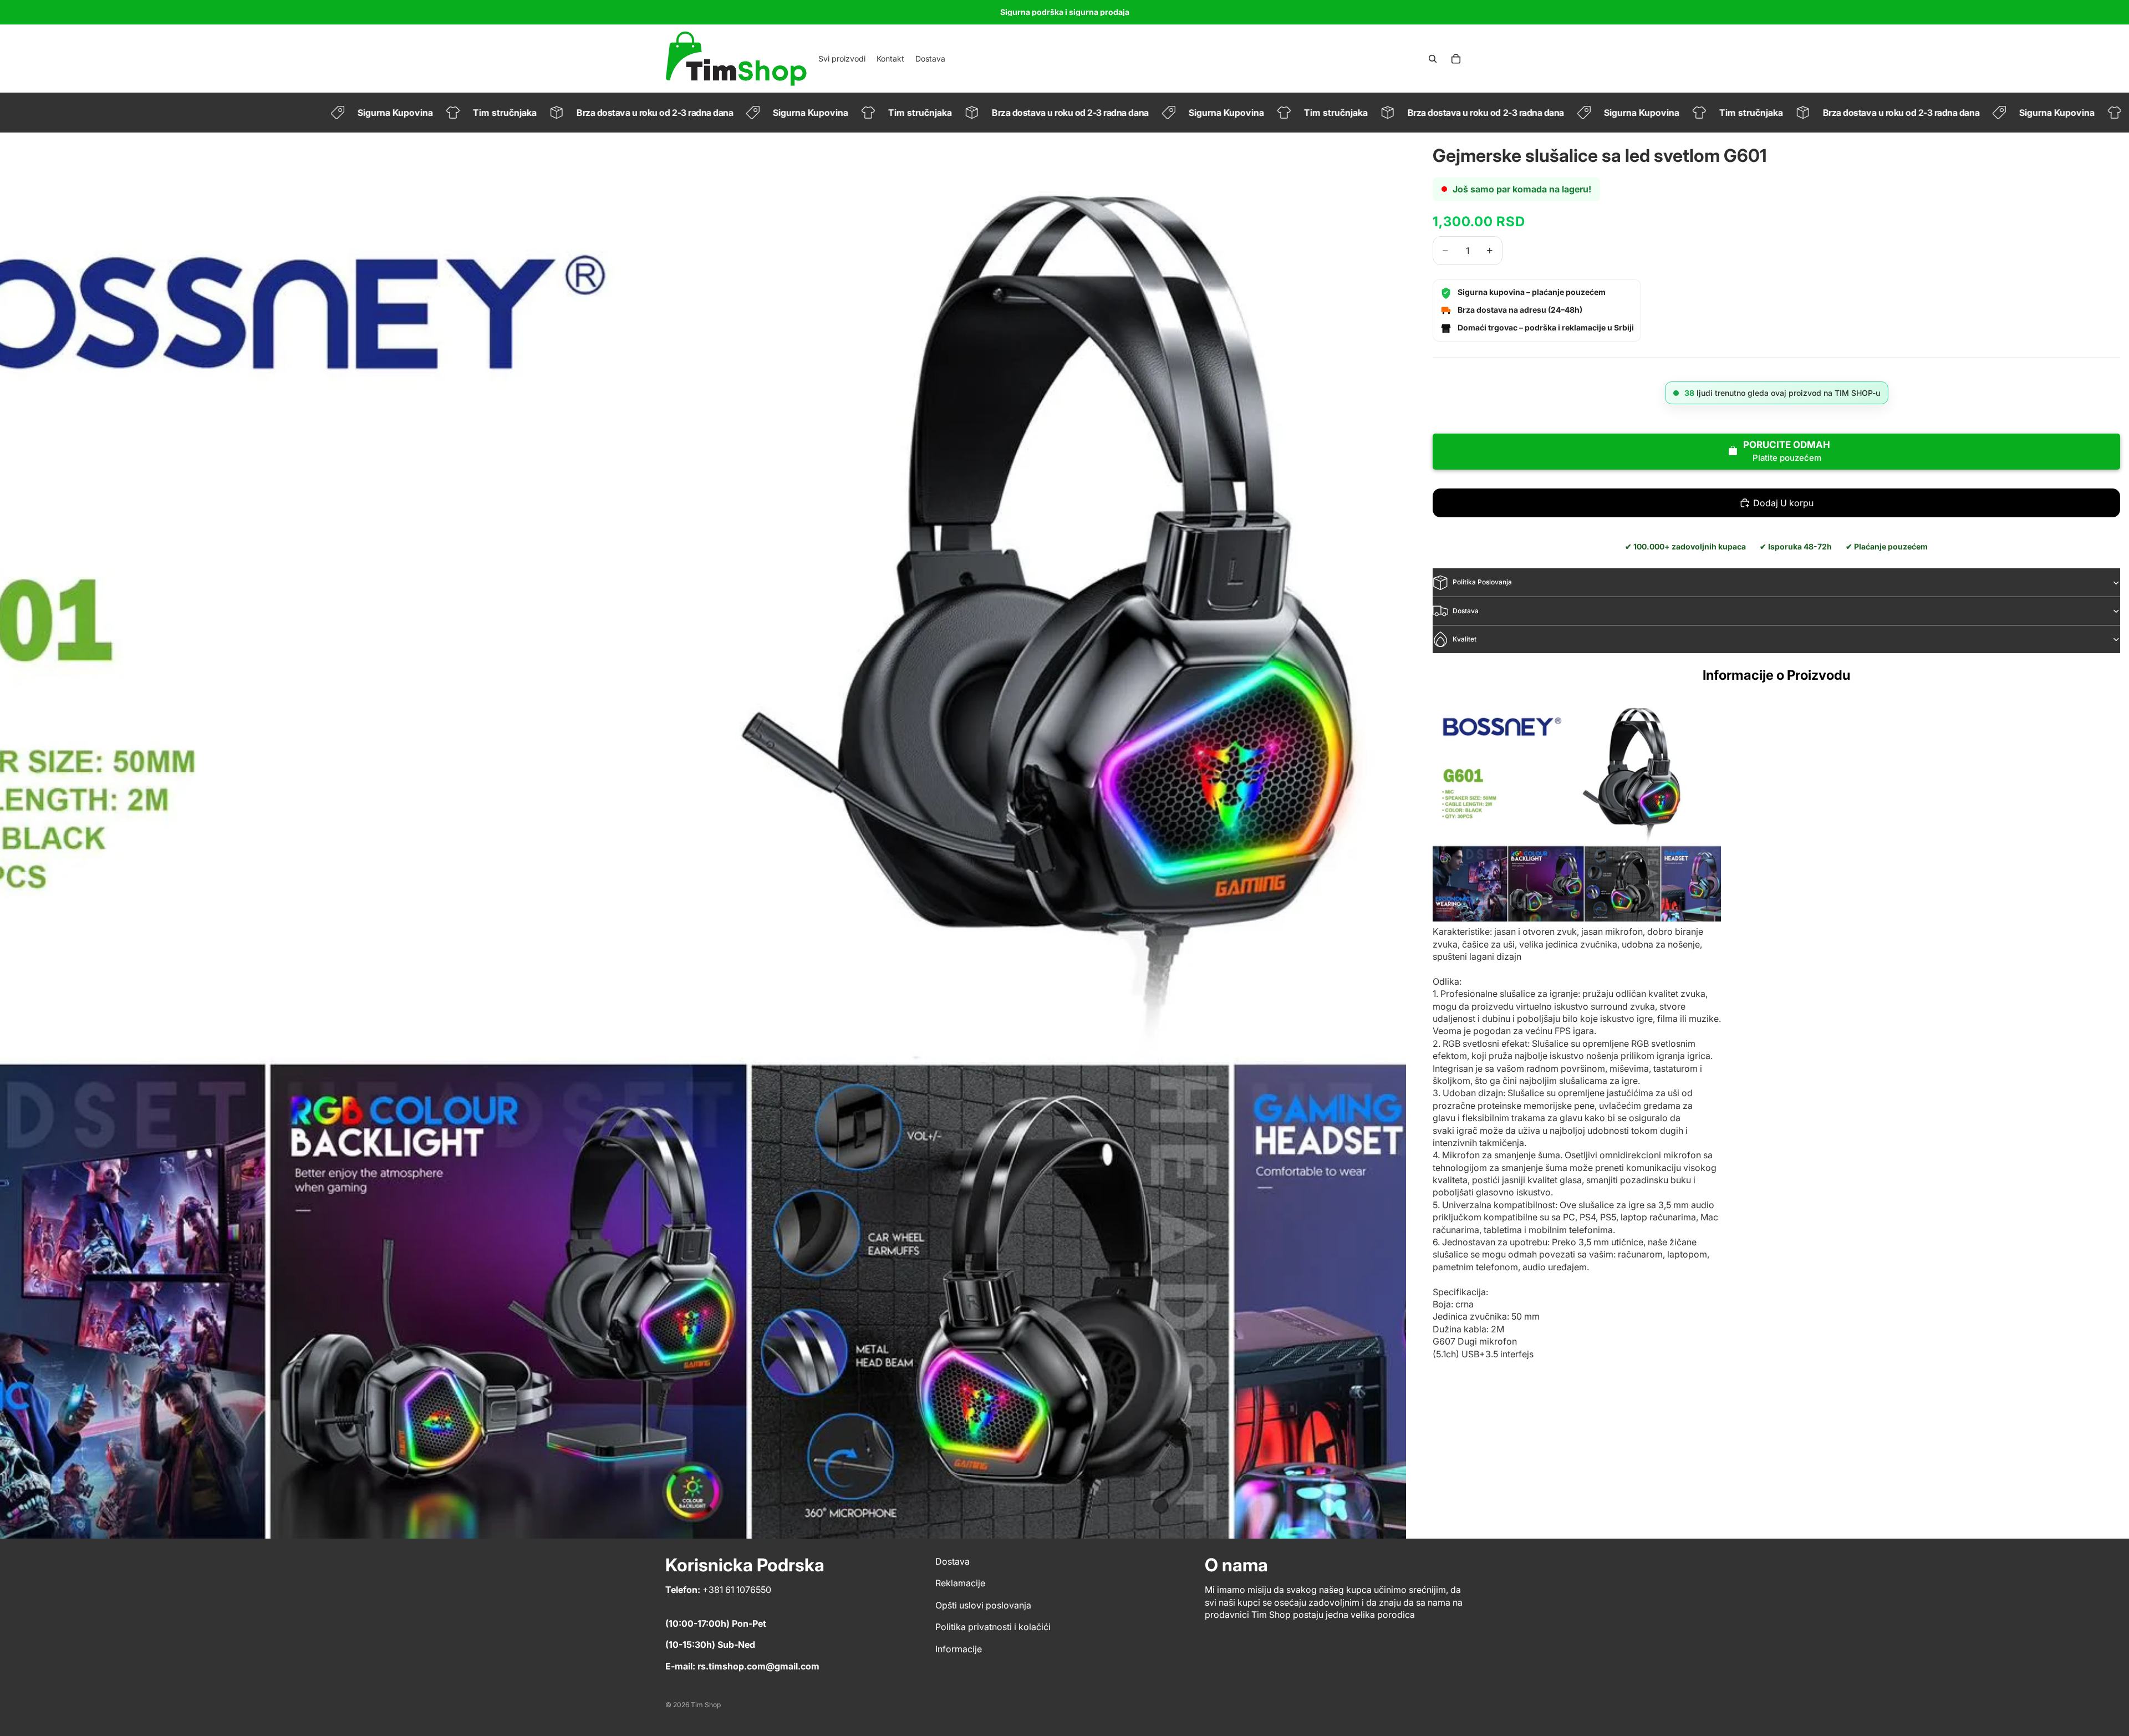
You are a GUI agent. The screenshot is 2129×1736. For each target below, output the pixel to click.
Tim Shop (706, 1705)
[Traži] (1433, 59)
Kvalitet (1465, 639)
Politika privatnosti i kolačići (993, 1627)
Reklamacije (960, 1584)
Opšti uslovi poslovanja (983, 1605)
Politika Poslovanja (1482, 582)
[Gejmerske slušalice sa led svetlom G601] (1577, 810)
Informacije (959, 1649)
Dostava (1466, 611)
